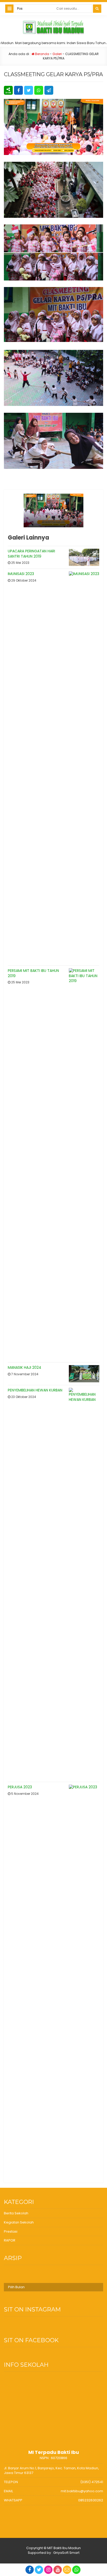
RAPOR (10, 2240)
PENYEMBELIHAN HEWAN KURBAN (35, 1390)
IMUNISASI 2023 (21, 574)
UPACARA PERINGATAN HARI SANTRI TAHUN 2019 (31, 554)
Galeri (57, 54)
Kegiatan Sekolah (19, 2222)
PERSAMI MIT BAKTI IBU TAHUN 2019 (33, 973)
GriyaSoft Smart (66, 2553)
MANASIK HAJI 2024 (25, 1367)
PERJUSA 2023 (20, 1787)
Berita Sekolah (16, 2213)
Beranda (42, 54)
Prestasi (11, 2231)
